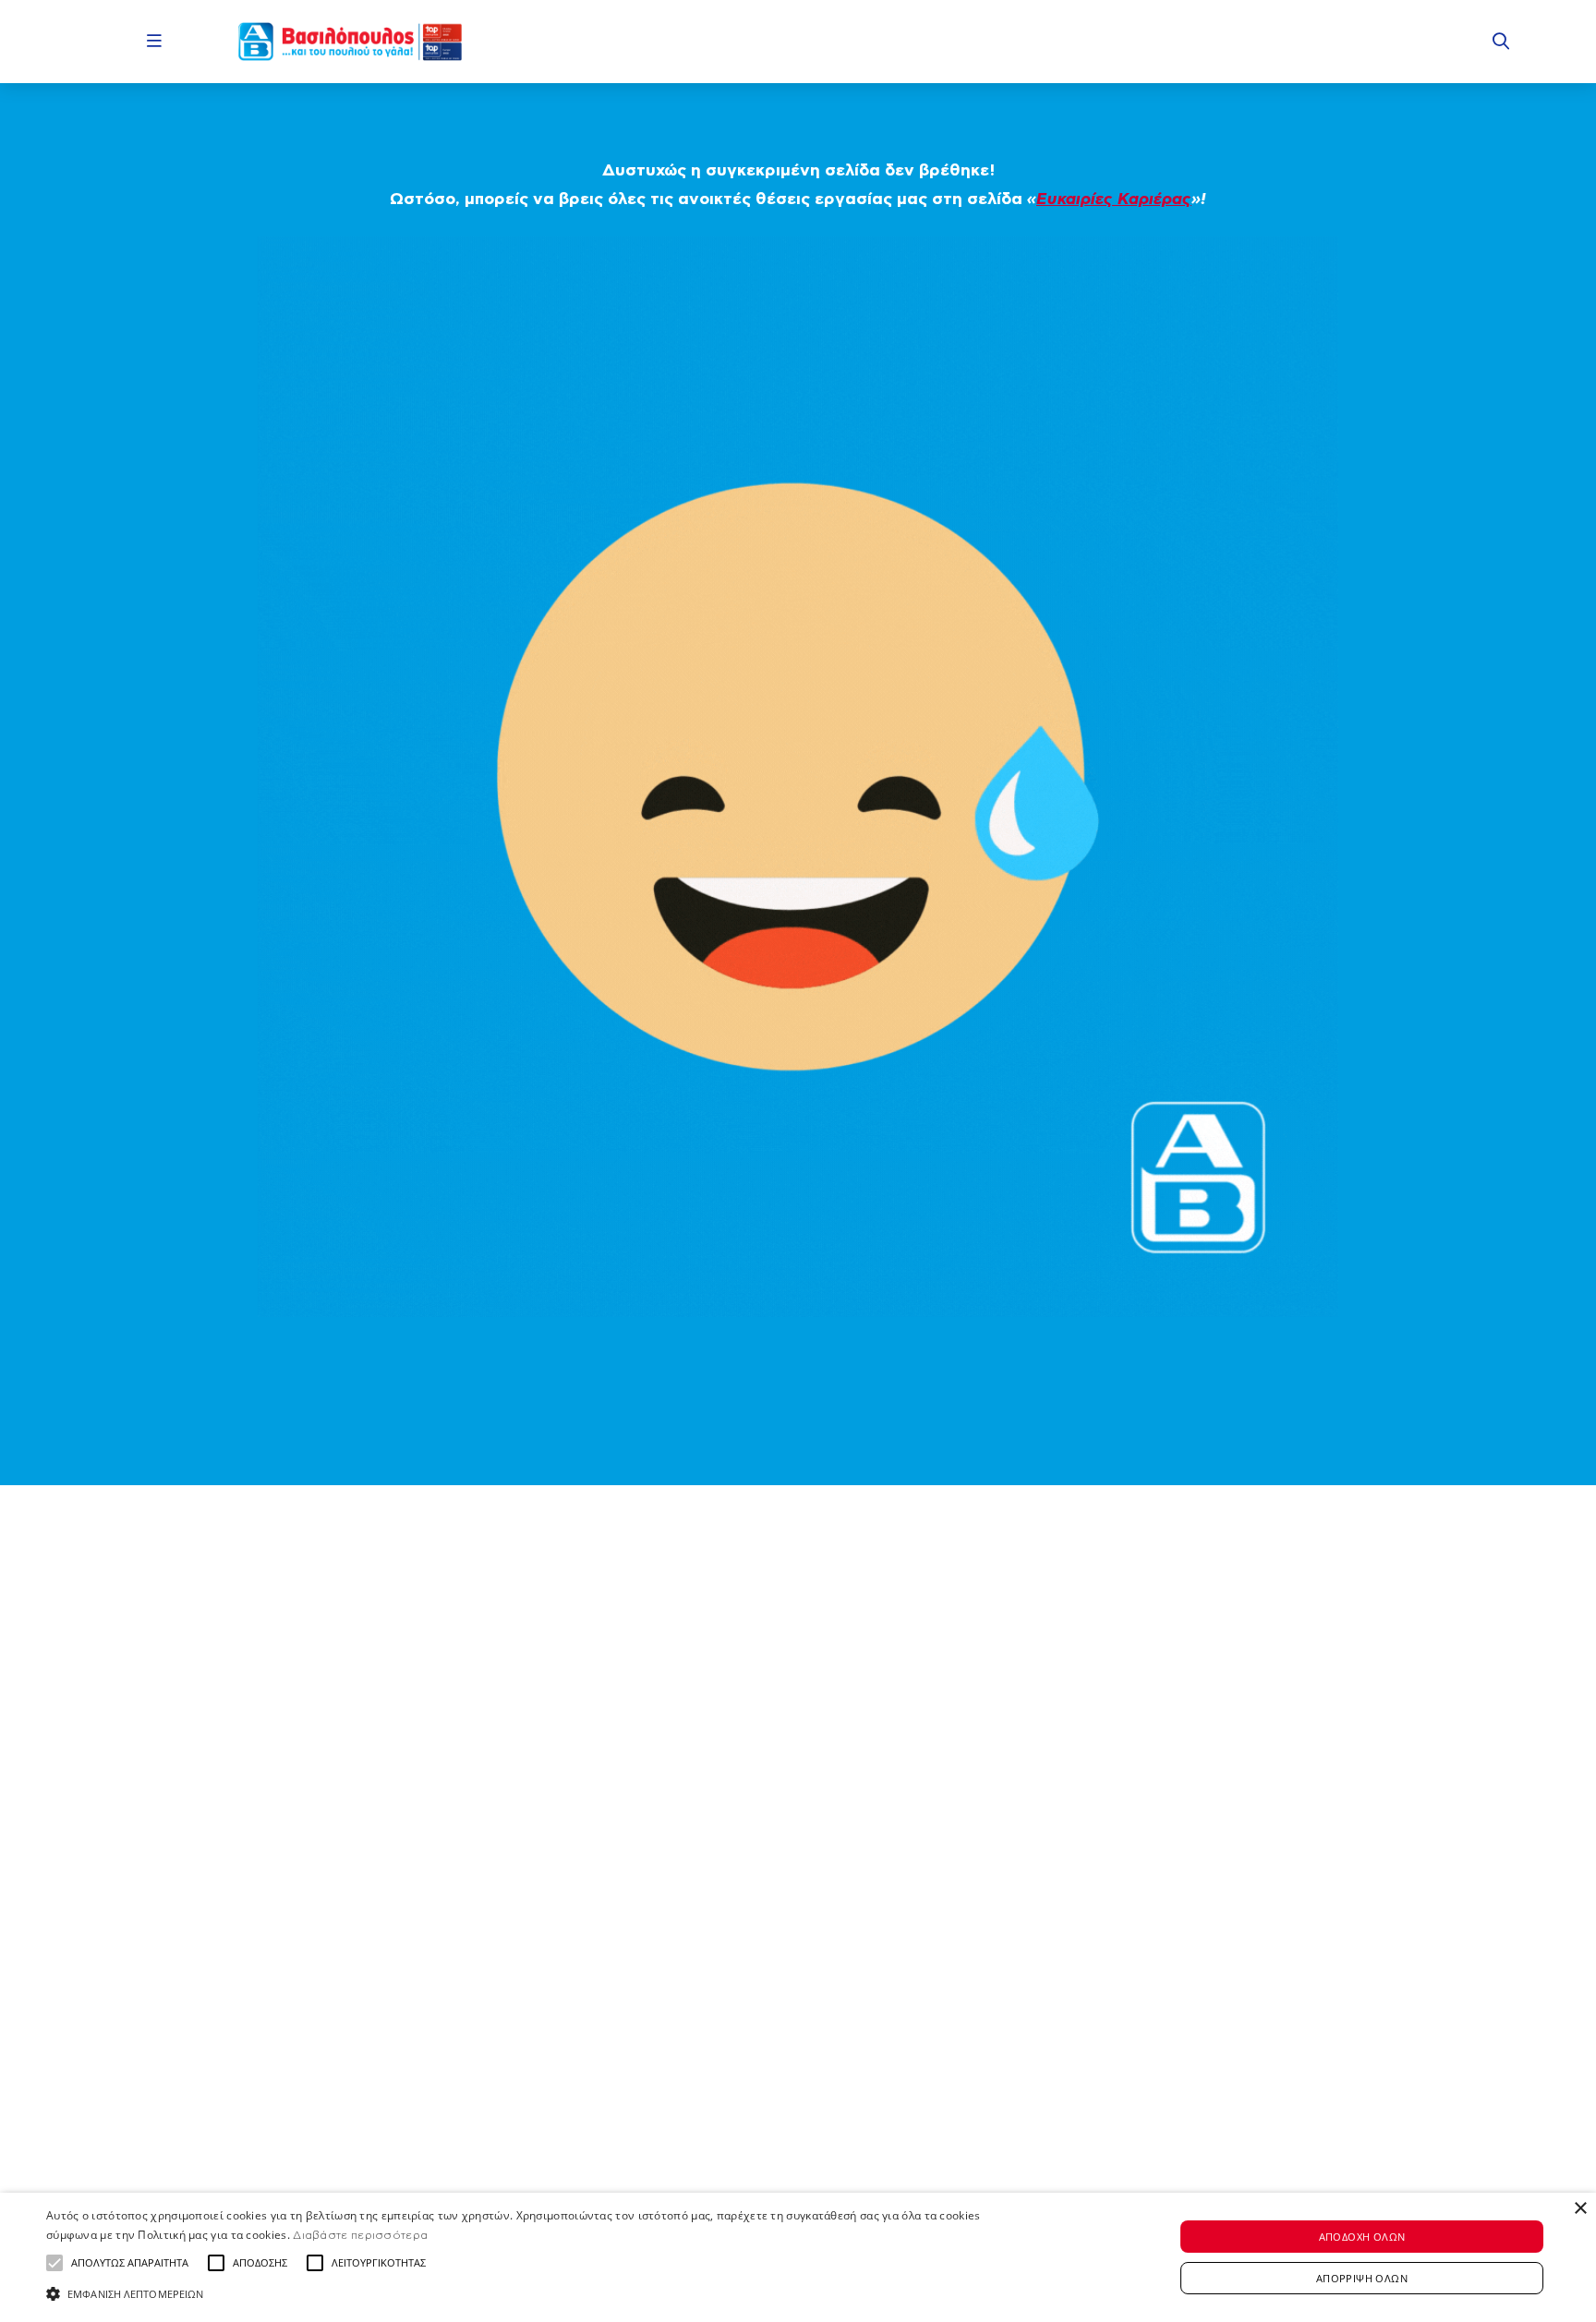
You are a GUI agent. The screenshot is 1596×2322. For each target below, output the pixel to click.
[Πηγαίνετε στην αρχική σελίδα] (350, 42)
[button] (54, 2263)
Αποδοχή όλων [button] (1362, 2237)
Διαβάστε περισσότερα (360, 2235)
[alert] (798, 2257)
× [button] (1580, 2209)
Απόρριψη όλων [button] (1362, 2278)
